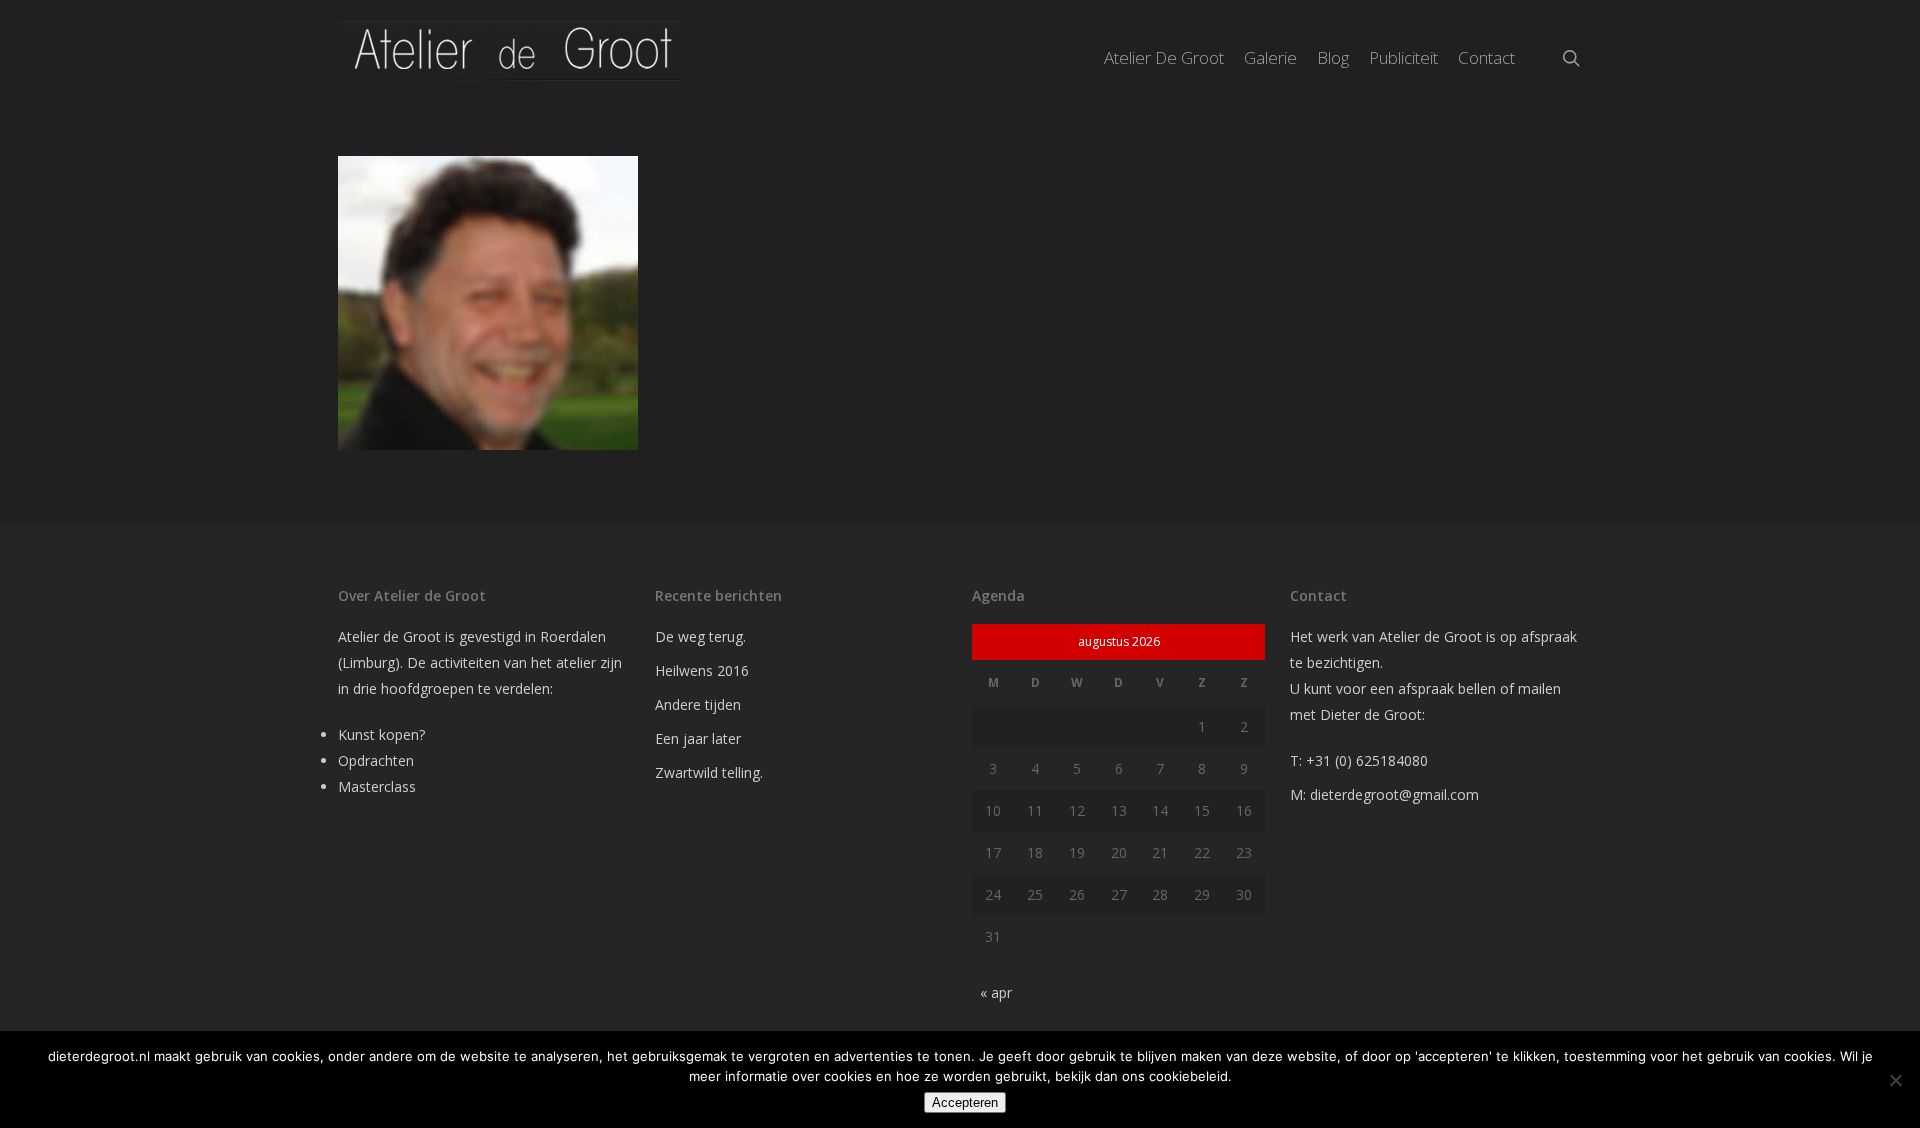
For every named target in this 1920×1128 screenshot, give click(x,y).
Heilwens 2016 (702, 670)
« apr (996, 992)
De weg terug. (700, 636)
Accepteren (965, 1102)
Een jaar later (698, 738)
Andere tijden (698, 704)
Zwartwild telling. (709, 772)
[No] (1895, 1080)
